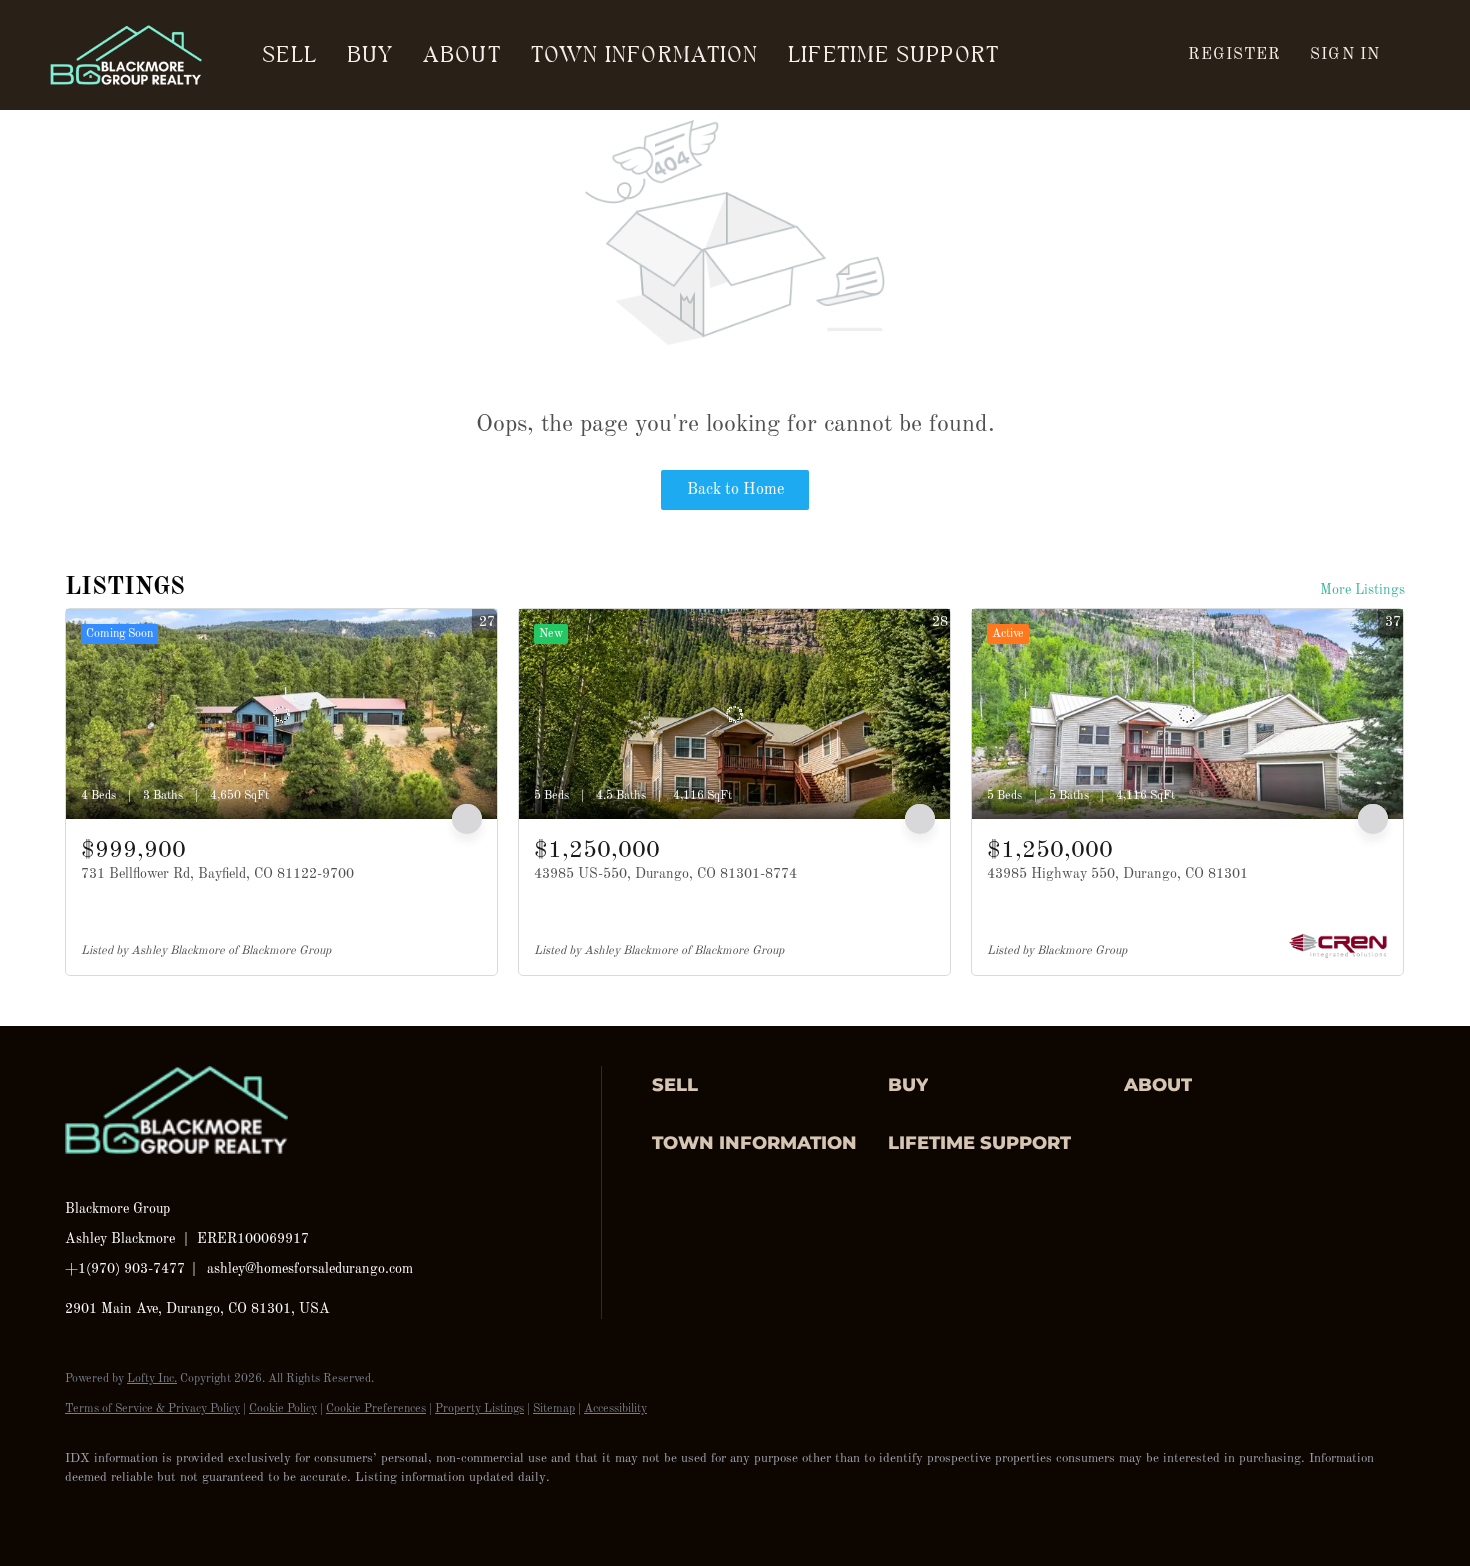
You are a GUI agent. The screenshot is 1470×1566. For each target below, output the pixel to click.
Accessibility (615, 1409)
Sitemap (554, 1409)
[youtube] (321, 1512)
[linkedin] (147, 1512)
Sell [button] (289, 55)
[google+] (379, 1512)
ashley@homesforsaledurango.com (310, 1269)
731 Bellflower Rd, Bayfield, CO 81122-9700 (217, 874)
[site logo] (191, 1174)
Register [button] (1234, 55)
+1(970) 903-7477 (125, 1269)
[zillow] (205, 1512)
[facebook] (89, 1512)
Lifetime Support (893, 55)
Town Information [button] (645, 55)
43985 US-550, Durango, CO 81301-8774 (665, 874)
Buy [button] (370, 55)
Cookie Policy (283, 1409)
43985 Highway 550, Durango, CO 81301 (1117, 874)
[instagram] (263, 1512)
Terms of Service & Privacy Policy (152, 1409)
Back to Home (735, 490)
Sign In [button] (1345, 55)
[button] (765, 1085)
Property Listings (479, 1409)
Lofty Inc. (152, 1379)
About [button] (462, 55)
